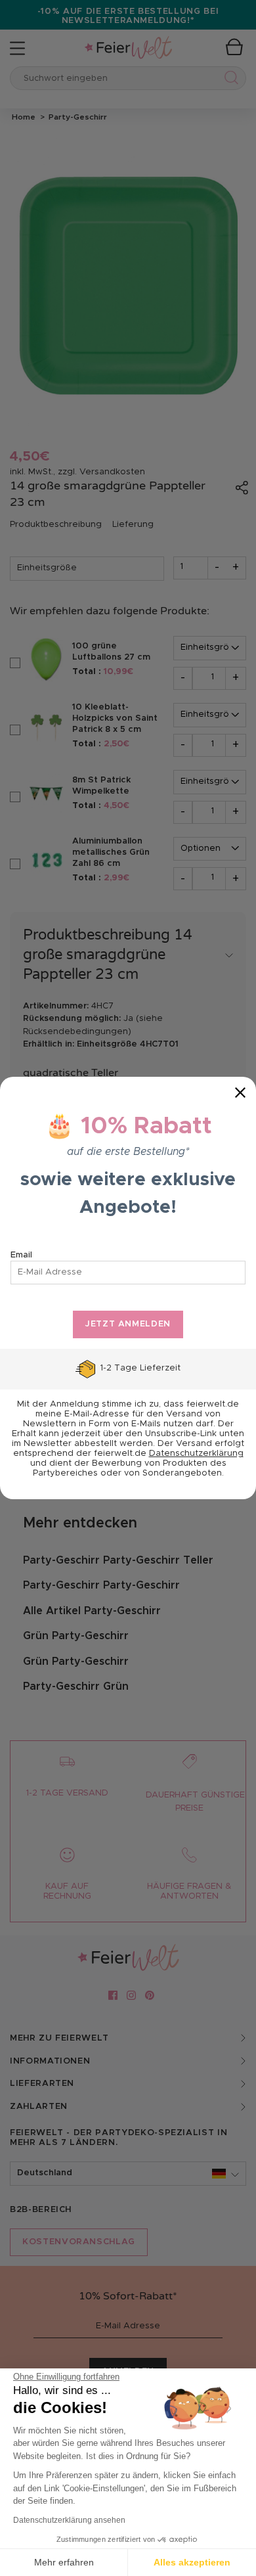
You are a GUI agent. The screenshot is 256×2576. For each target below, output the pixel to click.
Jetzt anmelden (128, 1324)
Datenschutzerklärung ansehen (69, 2520)
